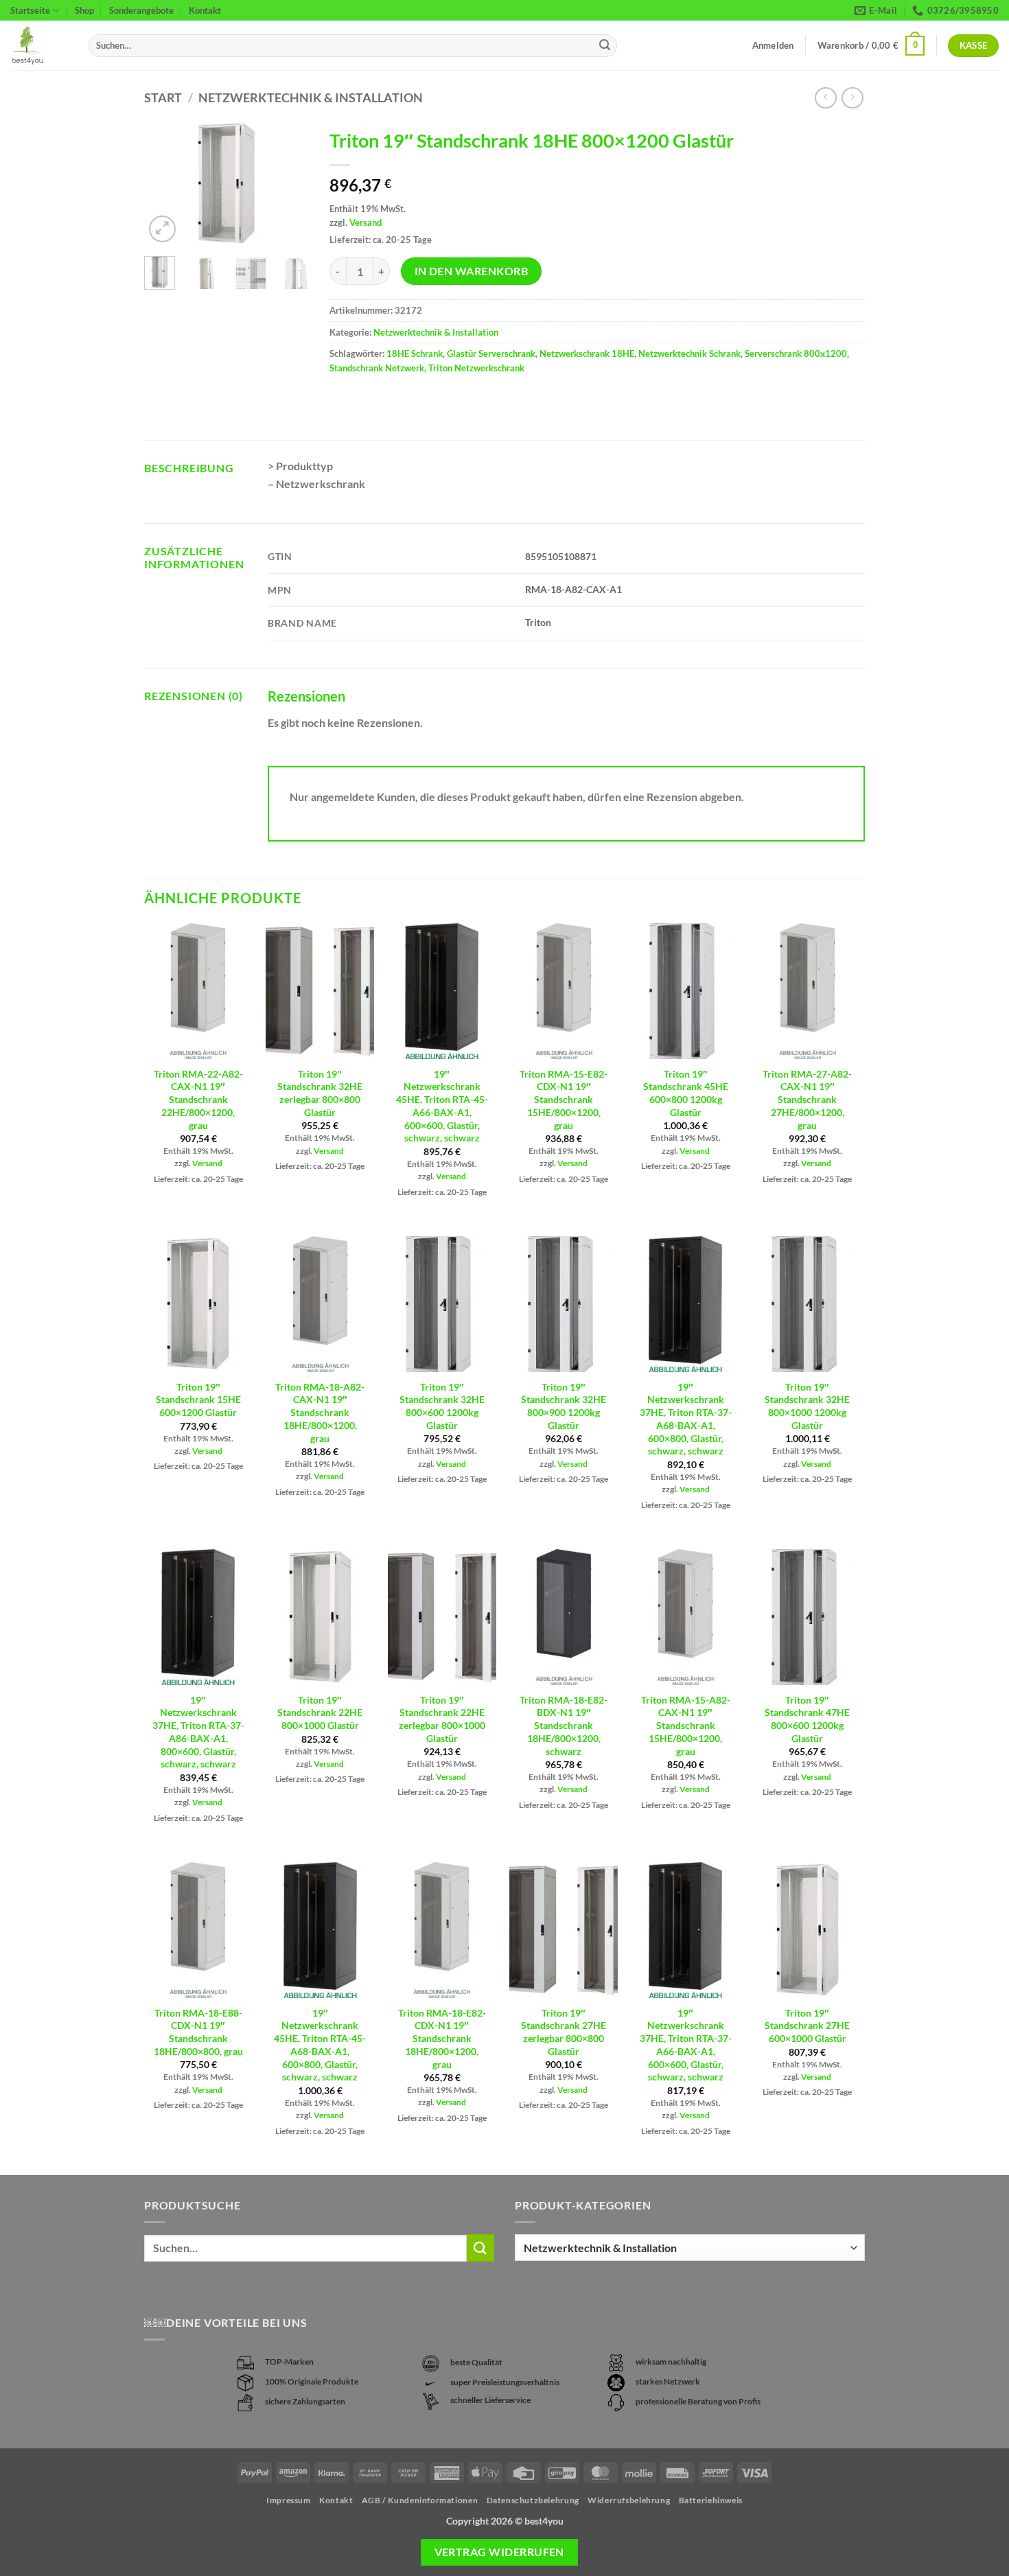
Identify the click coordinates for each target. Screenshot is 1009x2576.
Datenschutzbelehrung (533, 2500)
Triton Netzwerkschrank (476, 368)
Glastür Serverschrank (491, 353)
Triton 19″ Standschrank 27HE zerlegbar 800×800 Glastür (564, 2032)
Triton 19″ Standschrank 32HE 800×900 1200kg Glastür (564, 1406)
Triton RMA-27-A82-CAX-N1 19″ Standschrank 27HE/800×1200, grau (807, 1100)
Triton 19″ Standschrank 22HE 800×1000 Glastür (320, 1713)
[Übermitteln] (605, 46)
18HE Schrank (415, 353)
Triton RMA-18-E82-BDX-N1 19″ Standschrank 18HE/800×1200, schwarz (564, 1726)
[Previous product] (852, 98)
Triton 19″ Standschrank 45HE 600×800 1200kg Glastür (686, 1093)
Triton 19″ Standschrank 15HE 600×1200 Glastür (198, 1400)
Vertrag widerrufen (499, 2552)
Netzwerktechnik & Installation (311, 97)
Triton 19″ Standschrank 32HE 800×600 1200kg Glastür (442, 1406)
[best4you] (39, 46)
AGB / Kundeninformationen (420, 2500)
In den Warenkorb (471, 271)
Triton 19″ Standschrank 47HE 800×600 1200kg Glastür (807, 1719)
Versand (366, 222)
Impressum (289, 2500)
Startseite (30, 10)
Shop (84, 10)
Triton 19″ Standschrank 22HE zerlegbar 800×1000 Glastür (442, 1719)
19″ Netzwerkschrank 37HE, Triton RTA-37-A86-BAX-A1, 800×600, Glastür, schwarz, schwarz (198, 1732)
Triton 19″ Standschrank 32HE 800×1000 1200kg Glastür (807, 1406)
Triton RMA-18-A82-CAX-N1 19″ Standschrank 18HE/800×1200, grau (320, 1413)
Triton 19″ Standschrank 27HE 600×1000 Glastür (807, 2026)
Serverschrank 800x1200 (796, 353)
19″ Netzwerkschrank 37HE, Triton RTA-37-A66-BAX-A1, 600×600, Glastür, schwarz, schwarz (686, 2045)
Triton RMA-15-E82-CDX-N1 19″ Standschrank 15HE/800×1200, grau (564, 1100)
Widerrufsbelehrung (629, 2500)
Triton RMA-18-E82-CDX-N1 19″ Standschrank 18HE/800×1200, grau (442, 2039)
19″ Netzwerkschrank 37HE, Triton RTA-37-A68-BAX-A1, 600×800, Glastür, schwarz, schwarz (686, 1419)
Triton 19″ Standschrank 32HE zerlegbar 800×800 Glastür (320, 1093)
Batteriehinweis (711, 2500)
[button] (871, 46)
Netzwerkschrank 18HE (587, 353)
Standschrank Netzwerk (377, 368)
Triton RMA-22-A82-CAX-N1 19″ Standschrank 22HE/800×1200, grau (198, 1100)
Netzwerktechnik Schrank (689, 353)
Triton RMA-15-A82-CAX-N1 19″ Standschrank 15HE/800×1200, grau (686, 1726)
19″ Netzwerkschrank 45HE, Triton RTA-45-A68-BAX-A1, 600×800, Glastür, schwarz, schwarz (320, 2045)
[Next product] (825, 98)
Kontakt (205, 10)
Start (163, 97)
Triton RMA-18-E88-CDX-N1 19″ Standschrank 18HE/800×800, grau (198, 2032)
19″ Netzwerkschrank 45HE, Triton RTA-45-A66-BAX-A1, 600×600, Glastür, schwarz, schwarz (442, 1106)
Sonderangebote (141, 10)
